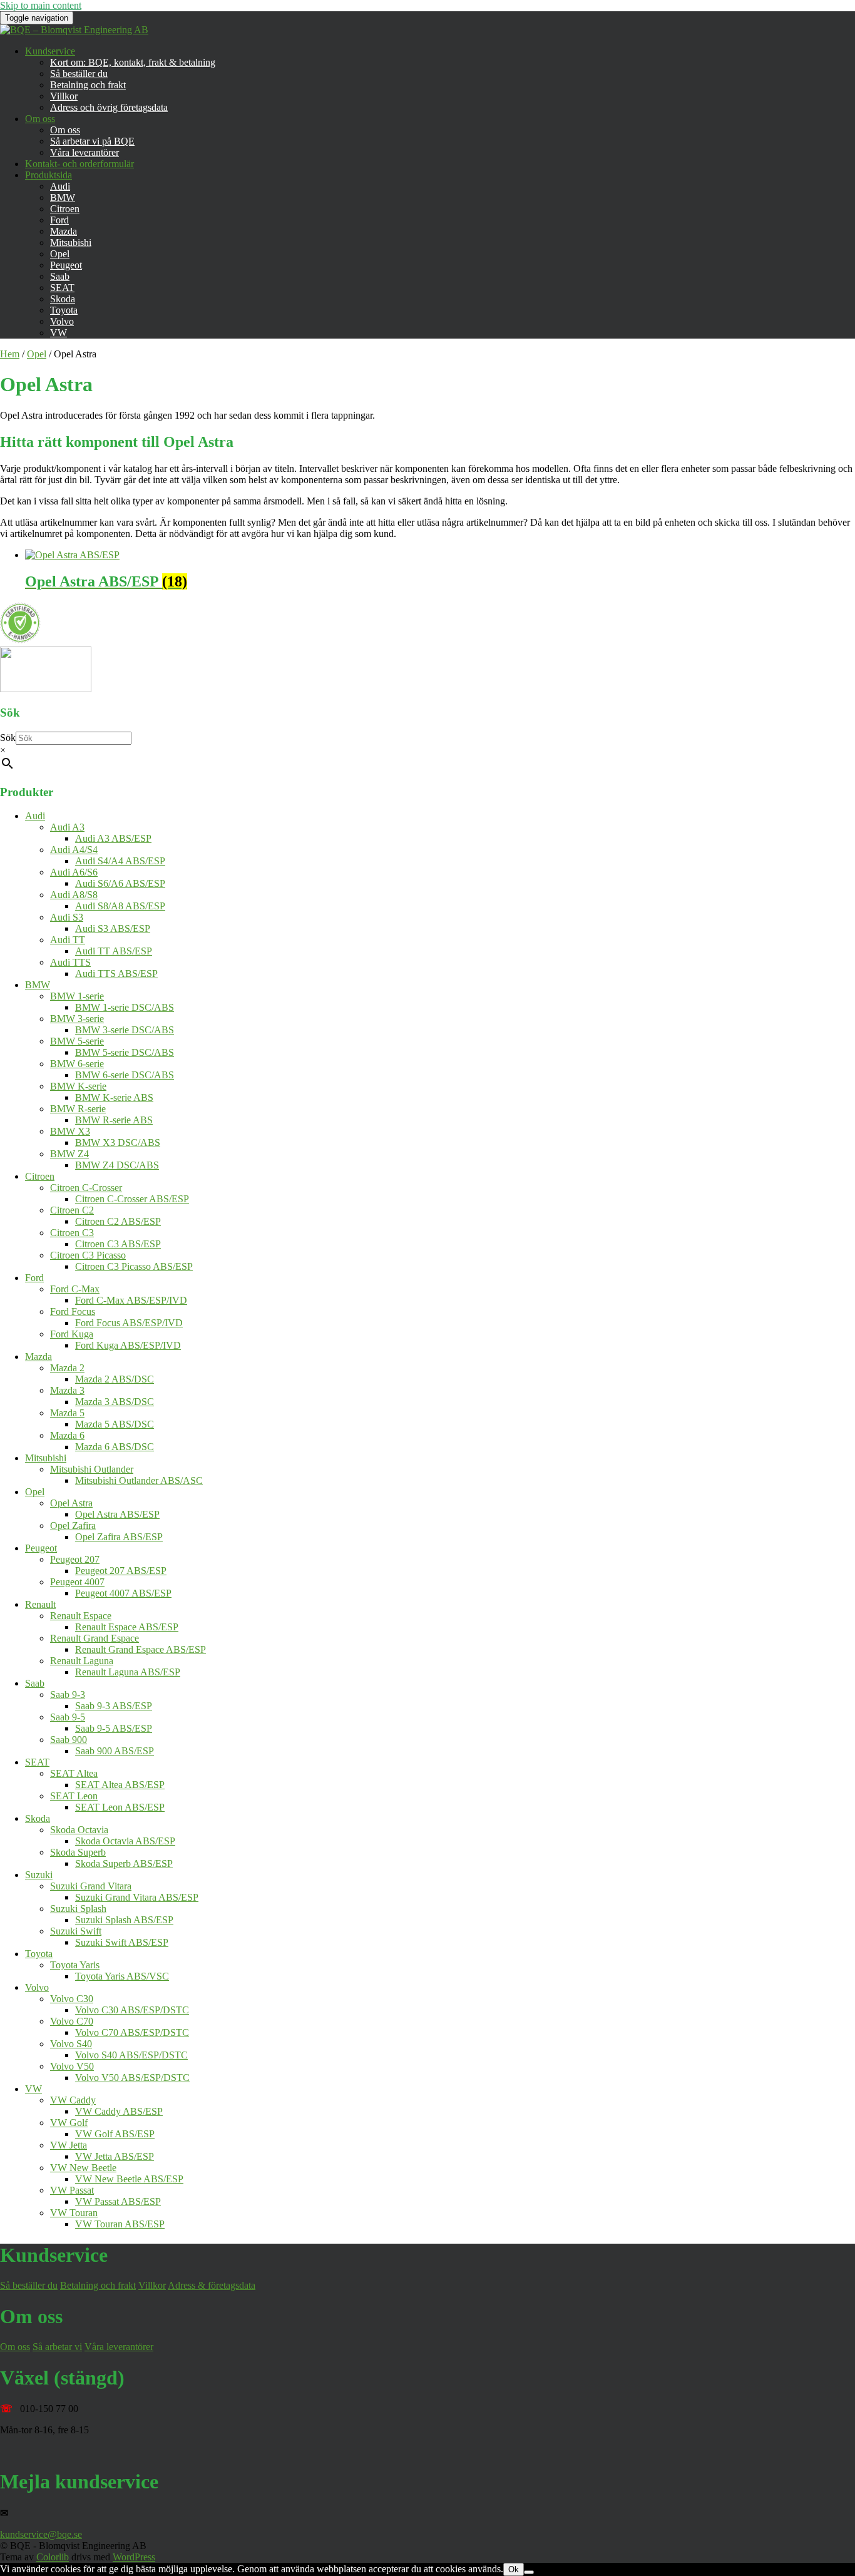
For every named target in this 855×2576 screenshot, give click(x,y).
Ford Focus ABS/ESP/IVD (129, 1323)
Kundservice (50, 51)
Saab (60, 276)
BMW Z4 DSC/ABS (117, 1165)
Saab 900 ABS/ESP (115, 1751)
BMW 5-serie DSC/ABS (125, 1052)
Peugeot (66, 265)
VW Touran (74, 2213)
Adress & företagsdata (212, 2285)
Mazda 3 (67, 1390)
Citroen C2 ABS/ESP (118, 1221)
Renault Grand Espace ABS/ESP (141, 1649)
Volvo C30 (72, 1999)
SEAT (62, 288)
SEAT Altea (74, 1773)
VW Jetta (69, 2145)
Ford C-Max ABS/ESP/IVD (131, 1300)
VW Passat (72, 2190)
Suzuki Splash (78, 1909)
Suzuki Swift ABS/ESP (122, 1942)
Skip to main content (41, 5)
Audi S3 (67, 917)
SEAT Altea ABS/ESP (120, 1785)
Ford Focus (73, 1311)
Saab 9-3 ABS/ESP (114, 1706)
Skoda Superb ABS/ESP (124, 1863)
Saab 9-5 (68, 1717)
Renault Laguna (82, 1661)
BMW (63, 197)
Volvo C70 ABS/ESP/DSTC (132, 2032)
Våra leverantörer (84, 152)
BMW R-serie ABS (114, 1120)
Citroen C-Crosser (86, 1188)
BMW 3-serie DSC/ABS (125, 1030)
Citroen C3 (72, 1233)
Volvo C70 (72, 2021)
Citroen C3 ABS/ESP (118, 1244)
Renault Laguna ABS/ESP (128, 1672)
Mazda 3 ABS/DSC (115, 1402)
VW (59, 333)
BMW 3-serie (77, 1019)
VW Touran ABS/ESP (120, 2224)
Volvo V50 (72, 2066)
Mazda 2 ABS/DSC (115, 1379)
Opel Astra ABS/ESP (117, 1514)
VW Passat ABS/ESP (118, 2201)
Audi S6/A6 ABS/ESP (120, 883)
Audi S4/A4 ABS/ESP (120, 861)
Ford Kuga (72, 1334)
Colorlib (53, 2557)
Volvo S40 (71, 2044)
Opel (60, 254)
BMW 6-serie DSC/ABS (125, 1075)
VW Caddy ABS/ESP (119, 2111)
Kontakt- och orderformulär (79, 164)
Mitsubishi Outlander (92, 1469)
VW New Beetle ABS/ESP (129, 2179)
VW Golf (69, 2123)
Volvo (62, 321)
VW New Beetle (83, 2168)
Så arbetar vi (57, 2347)
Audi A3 (67, 827)
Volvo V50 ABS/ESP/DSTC (132, 2078)
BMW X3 (70, 1131)
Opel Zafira (73, 1526)
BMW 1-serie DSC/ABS (125, 1007)
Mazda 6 (67, 1435)
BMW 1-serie (77, 996)
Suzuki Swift (76, 1931)
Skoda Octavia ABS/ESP (125, 1841)
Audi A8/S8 (74, 895)
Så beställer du (79, 74)
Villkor (64, 96)
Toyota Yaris (75, 1965)
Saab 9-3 (68, 1694)
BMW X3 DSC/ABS (118, 1142)
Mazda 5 (67, 1413)
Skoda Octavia (79, 1830)
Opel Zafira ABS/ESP (119, 1537)
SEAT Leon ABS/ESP (120, 1807)
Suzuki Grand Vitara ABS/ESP (137, 1897)
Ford (59, 220)
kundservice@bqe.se (41, 2534)
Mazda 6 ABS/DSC (115, 1447)
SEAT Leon (74, 1796)
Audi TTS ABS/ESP (116, 974)
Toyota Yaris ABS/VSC (122, 1976)
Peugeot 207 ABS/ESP (121, 1571)
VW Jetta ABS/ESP (115, 2156)
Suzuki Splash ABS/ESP (124, 1920)
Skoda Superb (78, 1852)
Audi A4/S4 (74, 850)
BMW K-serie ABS (114, 1097)
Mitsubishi (71, 243)
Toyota (64, 310)
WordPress (134, 2557)
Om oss (40, 119)
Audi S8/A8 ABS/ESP (120, 906)
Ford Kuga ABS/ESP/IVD (128, 1345)
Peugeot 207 (75, 1559)
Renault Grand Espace (95, 1638)
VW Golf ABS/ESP (115, 2134)
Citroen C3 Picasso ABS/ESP (134, 1266)
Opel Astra (71, 1503)
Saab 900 (69, 1740)
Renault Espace (81, 1616)
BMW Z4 (69, 1154)
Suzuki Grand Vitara (91, 1886)
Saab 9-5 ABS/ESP (114, 1728)
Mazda (64, 231)
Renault (40, 1604)
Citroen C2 (72, 1210)
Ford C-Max (75, 1289)
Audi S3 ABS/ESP (113, 928)
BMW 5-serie (77, 1041)
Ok (514, 2569)
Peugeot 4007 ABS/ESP (123, 1593)
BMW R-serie (78, 1109)
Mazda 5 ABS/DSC (115, 1424)
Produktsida (49, 175)
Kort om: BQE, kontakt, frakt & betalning (133, 62)
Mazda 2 (67, 1368)
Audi (60, 186)
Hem (10, 354)
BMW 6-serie (77, 1064)
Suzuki (39, 1875)
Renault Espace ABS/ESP (127, 1627)
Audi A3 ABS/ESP (113, 838)
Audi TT (68, 940)
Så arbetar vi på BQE (92, 141)
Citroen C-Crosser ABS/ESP (132, 1199)
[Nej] (529, 2572)
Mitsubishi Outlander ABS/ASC (139, 1480)
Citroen (65, 209)
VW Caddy (73, 2100)
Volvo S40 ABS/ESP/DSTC (131, 2055)
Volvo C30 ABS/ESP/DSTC (132, 2010)
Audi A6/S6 (74, 872)
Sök (8, 738)
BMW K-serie (78, 1086)
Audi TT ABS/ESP (114, 951)
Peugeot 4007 (77, 1582)
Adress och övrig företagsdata (109, 107)
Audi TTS (70, 962)
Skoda (63, 299)
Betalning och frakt (88, 85)
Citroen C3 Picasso (88, 1255)
